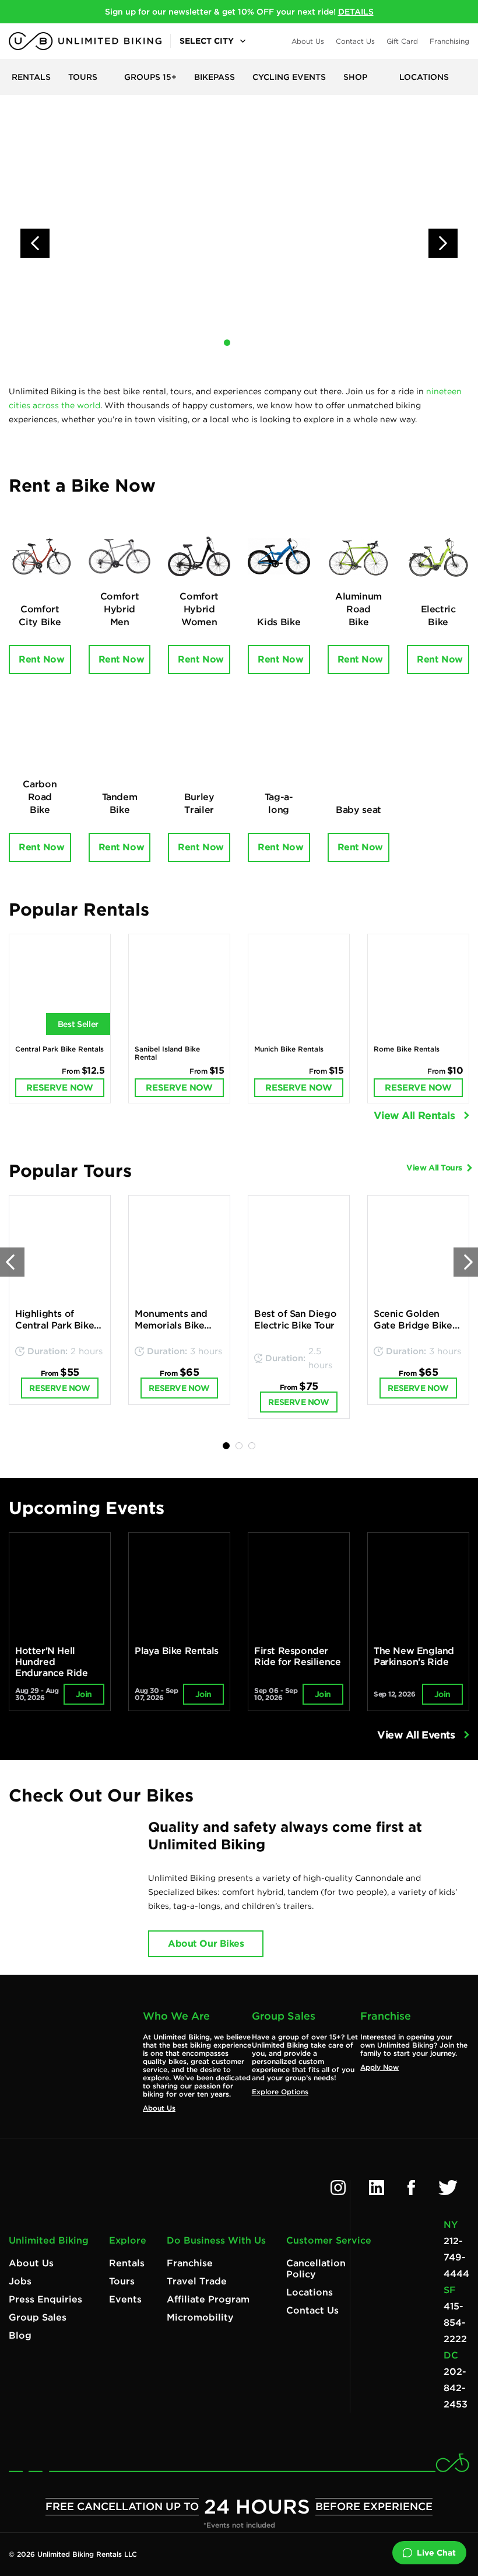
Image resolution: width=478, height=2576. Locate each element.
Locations (424, 77)
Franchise (190, 2263)
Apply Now (379, 2067)
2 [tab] (203, 343)
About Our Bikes (206, 1944)
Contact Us (355, 41)
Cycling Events (289, 77)
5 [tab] (275, 343)
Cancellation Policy (316, 2269)
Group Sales (38, 2317)
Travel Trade (197, 2281)
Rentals (31, 77)
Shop (355, 77)
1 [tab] (179, 343)
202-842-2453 (456, 2388)
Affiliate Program (208, 2299)
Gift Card (402, 41)
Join (84, 1694)
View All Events (417, 1735)
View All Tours (434, 1168)
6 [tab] (299, 343)
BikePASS (215, 77)
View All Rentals (416, 1115)
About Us (308, 41)
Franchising (449, 41)
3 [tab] (227, 343)
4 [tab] (251, 343)
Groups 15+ (150, 77)
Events (125, 2299)
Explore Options (280, 2092)
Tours (83, 77)
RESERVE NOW (59, 1088)
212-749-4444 (456, 2257)
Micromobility (200, 2317)
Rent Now (41, 659)
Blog (20, 2335)
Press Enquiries (45, 2299)
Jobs (20, 2281)
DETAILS (356, 12)
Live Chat (436, 2553)
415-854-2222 (455, 2323)
